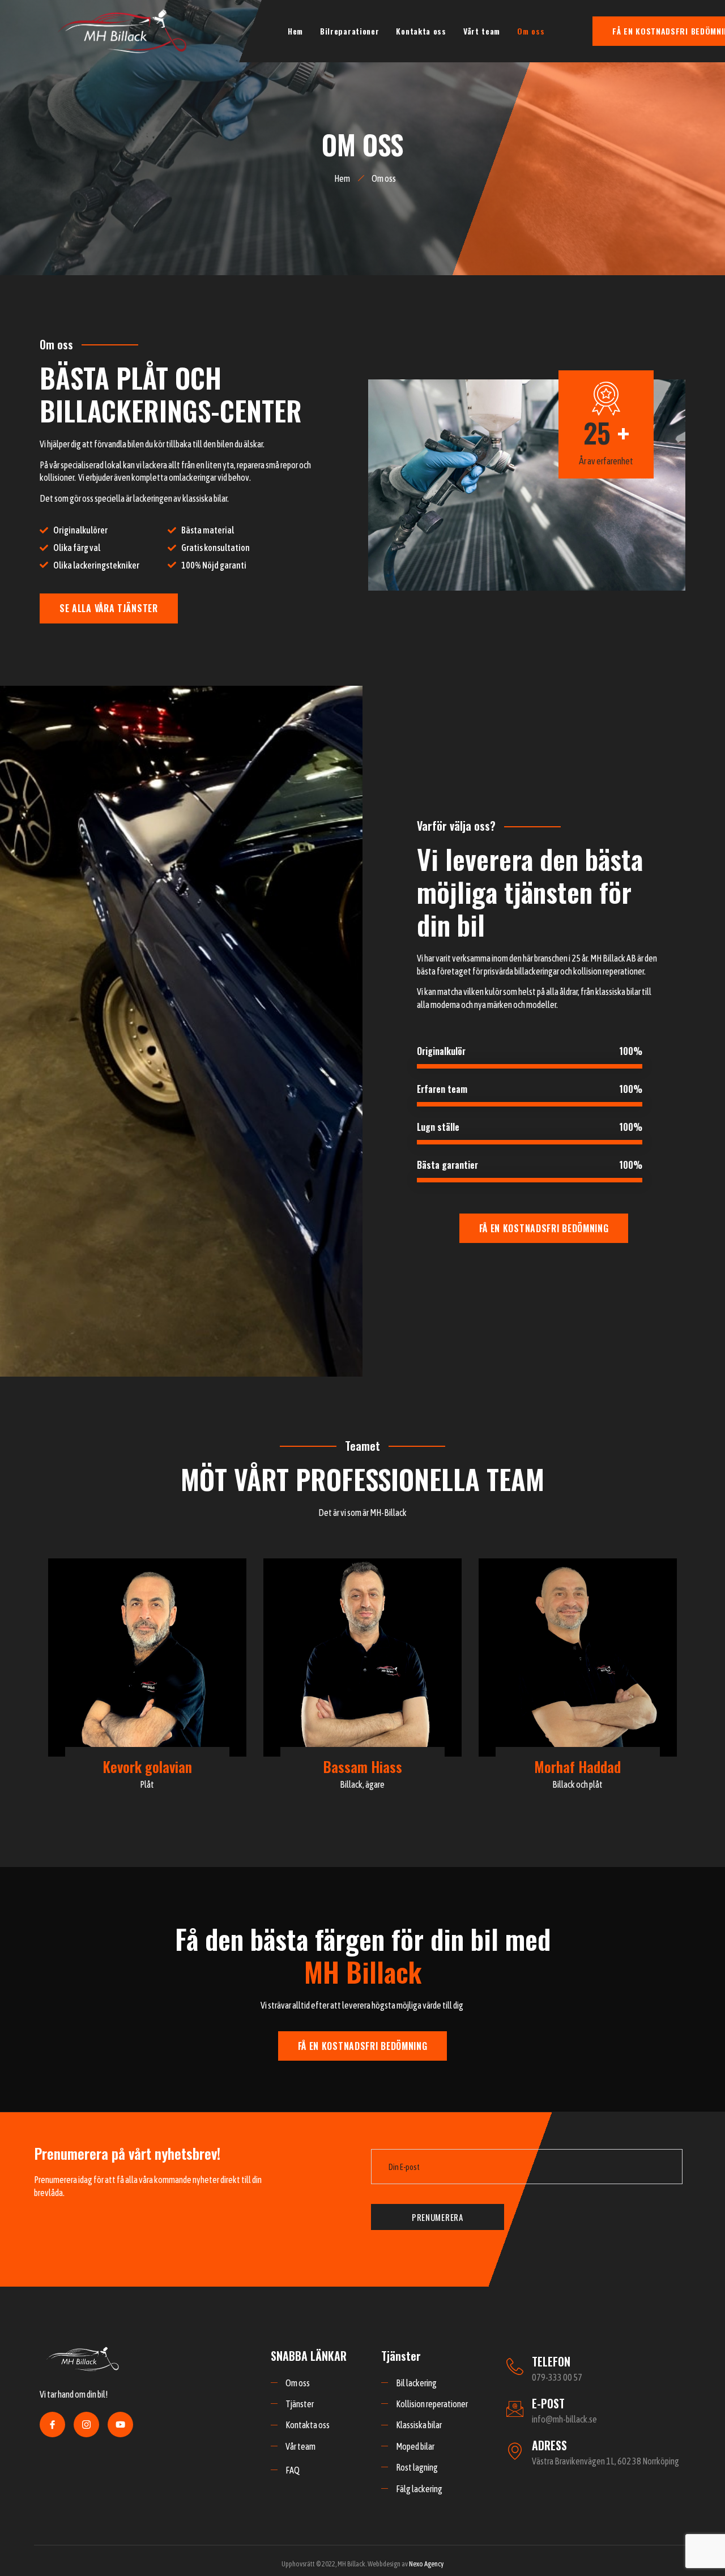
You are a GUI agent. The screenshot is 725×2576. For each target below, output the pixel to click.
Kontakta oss (421, 31)
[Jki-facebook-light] (52, 2425)
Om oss (531, 31)
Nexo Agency (426, 2564)
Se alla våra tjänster (109, 608)
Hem (295, 31)
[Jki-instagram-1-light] (86, 2425)
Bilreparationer (350, 31)
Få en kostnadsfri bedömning (544, 1228)
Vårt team (482, 31)
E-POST (548, 2403)
